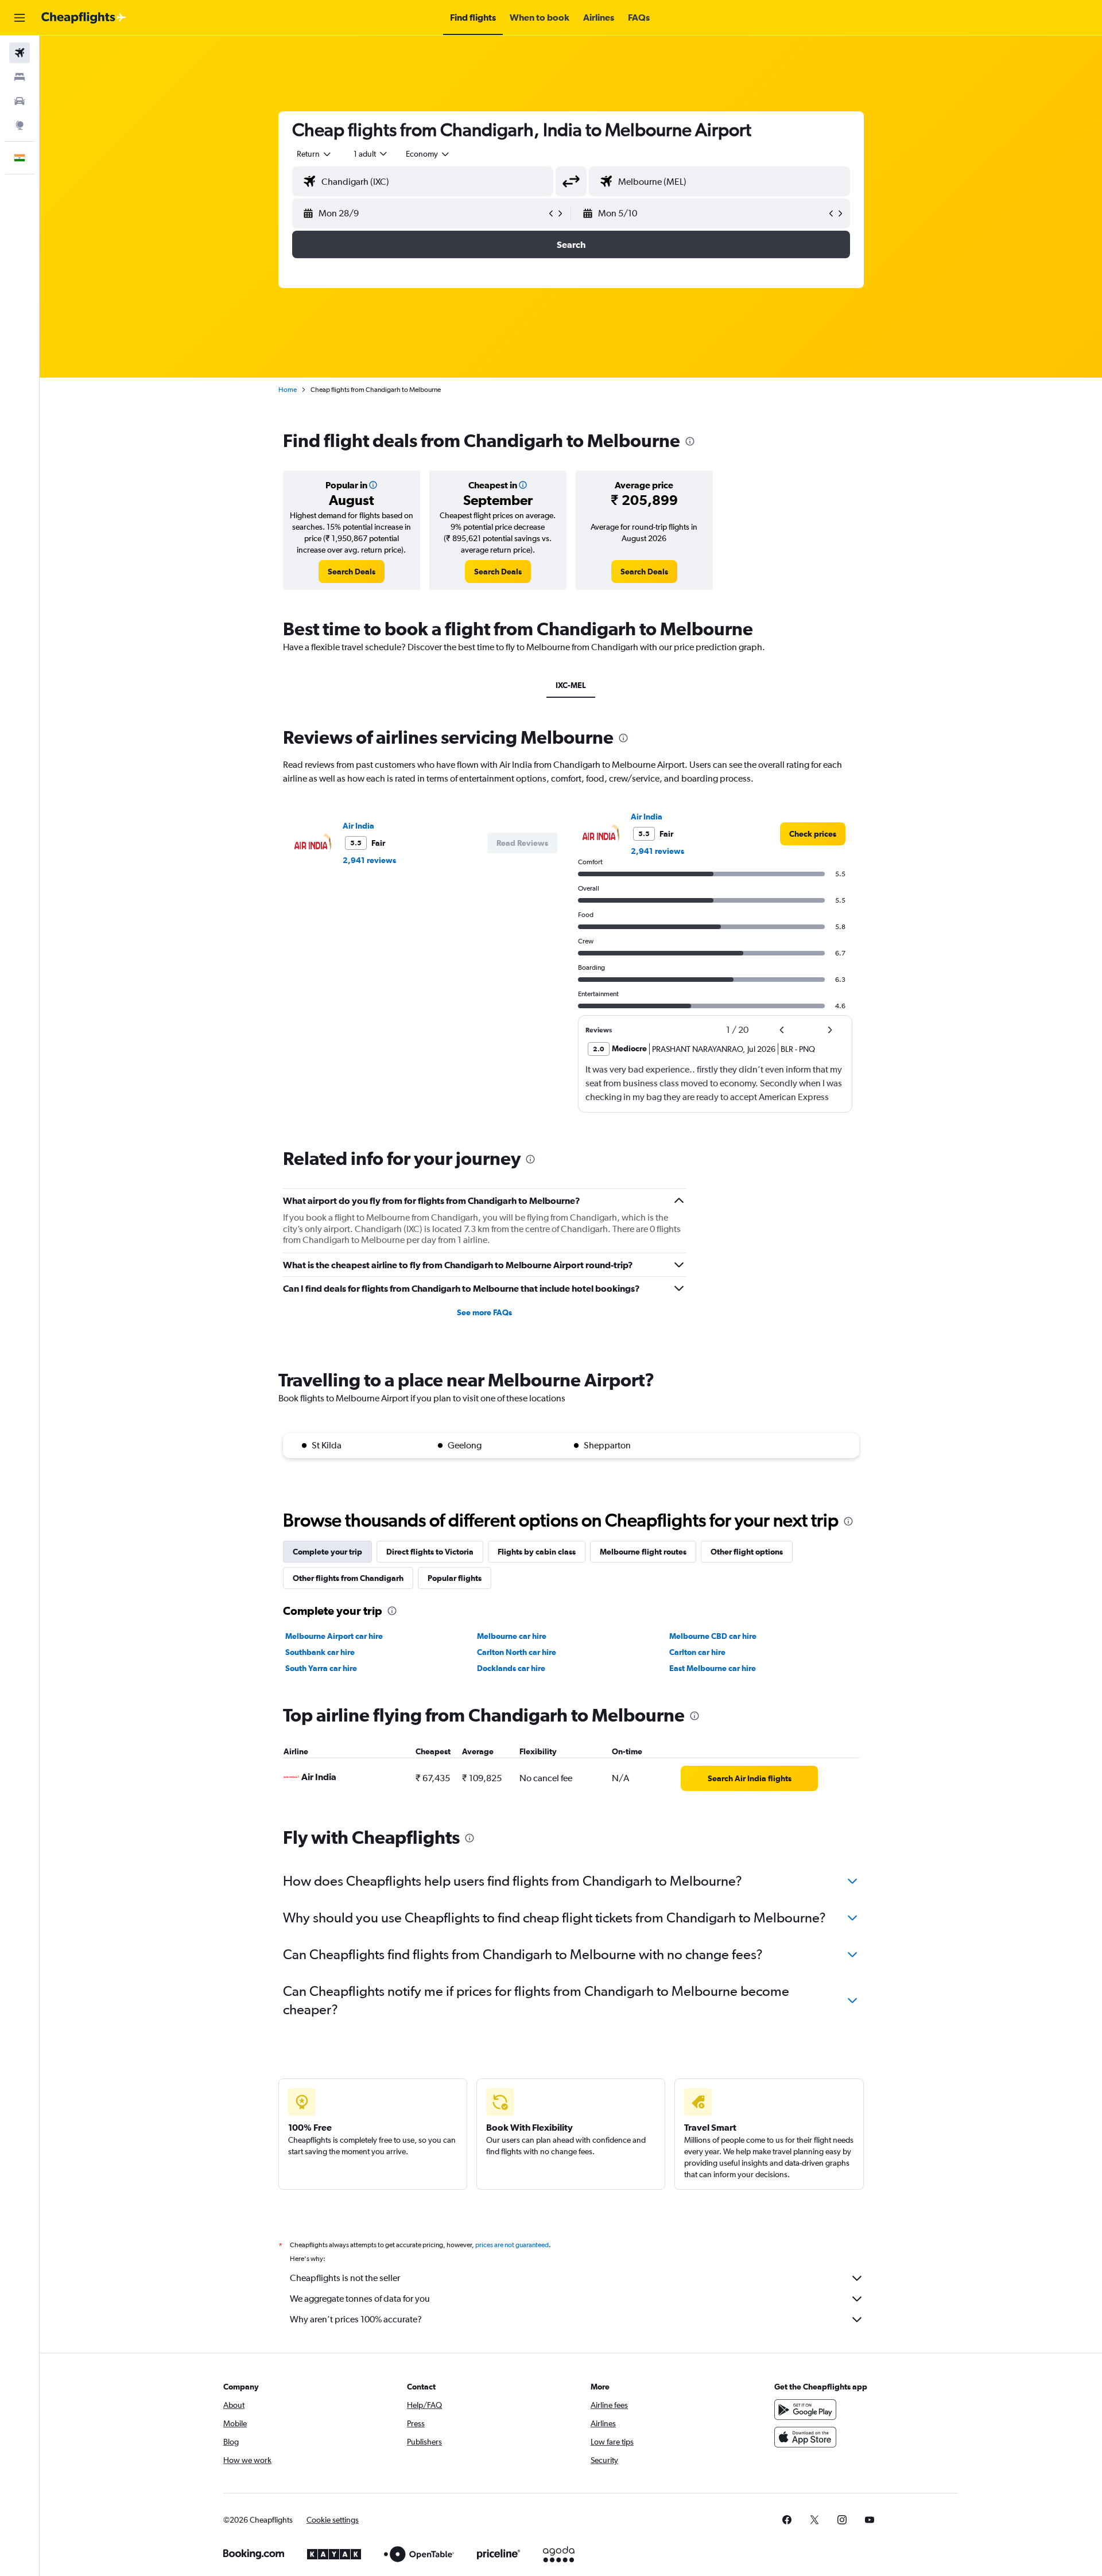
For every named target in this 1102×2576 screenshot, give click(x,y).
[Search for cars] (20, 101)
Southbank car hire (320, 1652)
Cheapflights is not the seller (345, 2278)
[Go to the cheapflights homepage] (84, 18)
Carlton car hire (697, 1652)
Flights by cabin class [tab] (537, 1552)
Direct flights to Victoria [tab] (430, 1552)
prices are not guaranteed (512, 2245)
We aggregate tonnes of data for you (360, 2299)
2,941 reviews (369, 860)
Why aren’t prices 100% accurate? (356, 2319)
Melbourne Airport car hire (334, 1636)
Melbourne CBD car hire (713, 1636)
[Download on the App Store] (805, 2437)
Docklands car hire (511, 1668)
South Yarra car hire (321, 1668)
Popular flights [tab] (455, 1578)
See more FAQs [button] (484, 1312)
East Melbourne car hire (713, 1668)
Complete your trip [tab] (327, 1552)
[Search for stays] (20, 77)
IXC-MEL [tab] (571, 685)
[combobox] (315, 154)
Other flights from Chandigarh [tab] (348, 1578)
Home (288, 390)
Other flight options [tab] (747, 1552)
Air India (358, 826)
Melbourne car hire (512, 1636)
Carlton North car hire (517, 1652)
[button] (20, 18)
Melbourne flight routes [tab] (643, 1552)
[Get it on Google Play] (805, 2410)
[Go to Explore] (20, 125)
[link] (352, 572)
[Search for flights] (20, 53)
